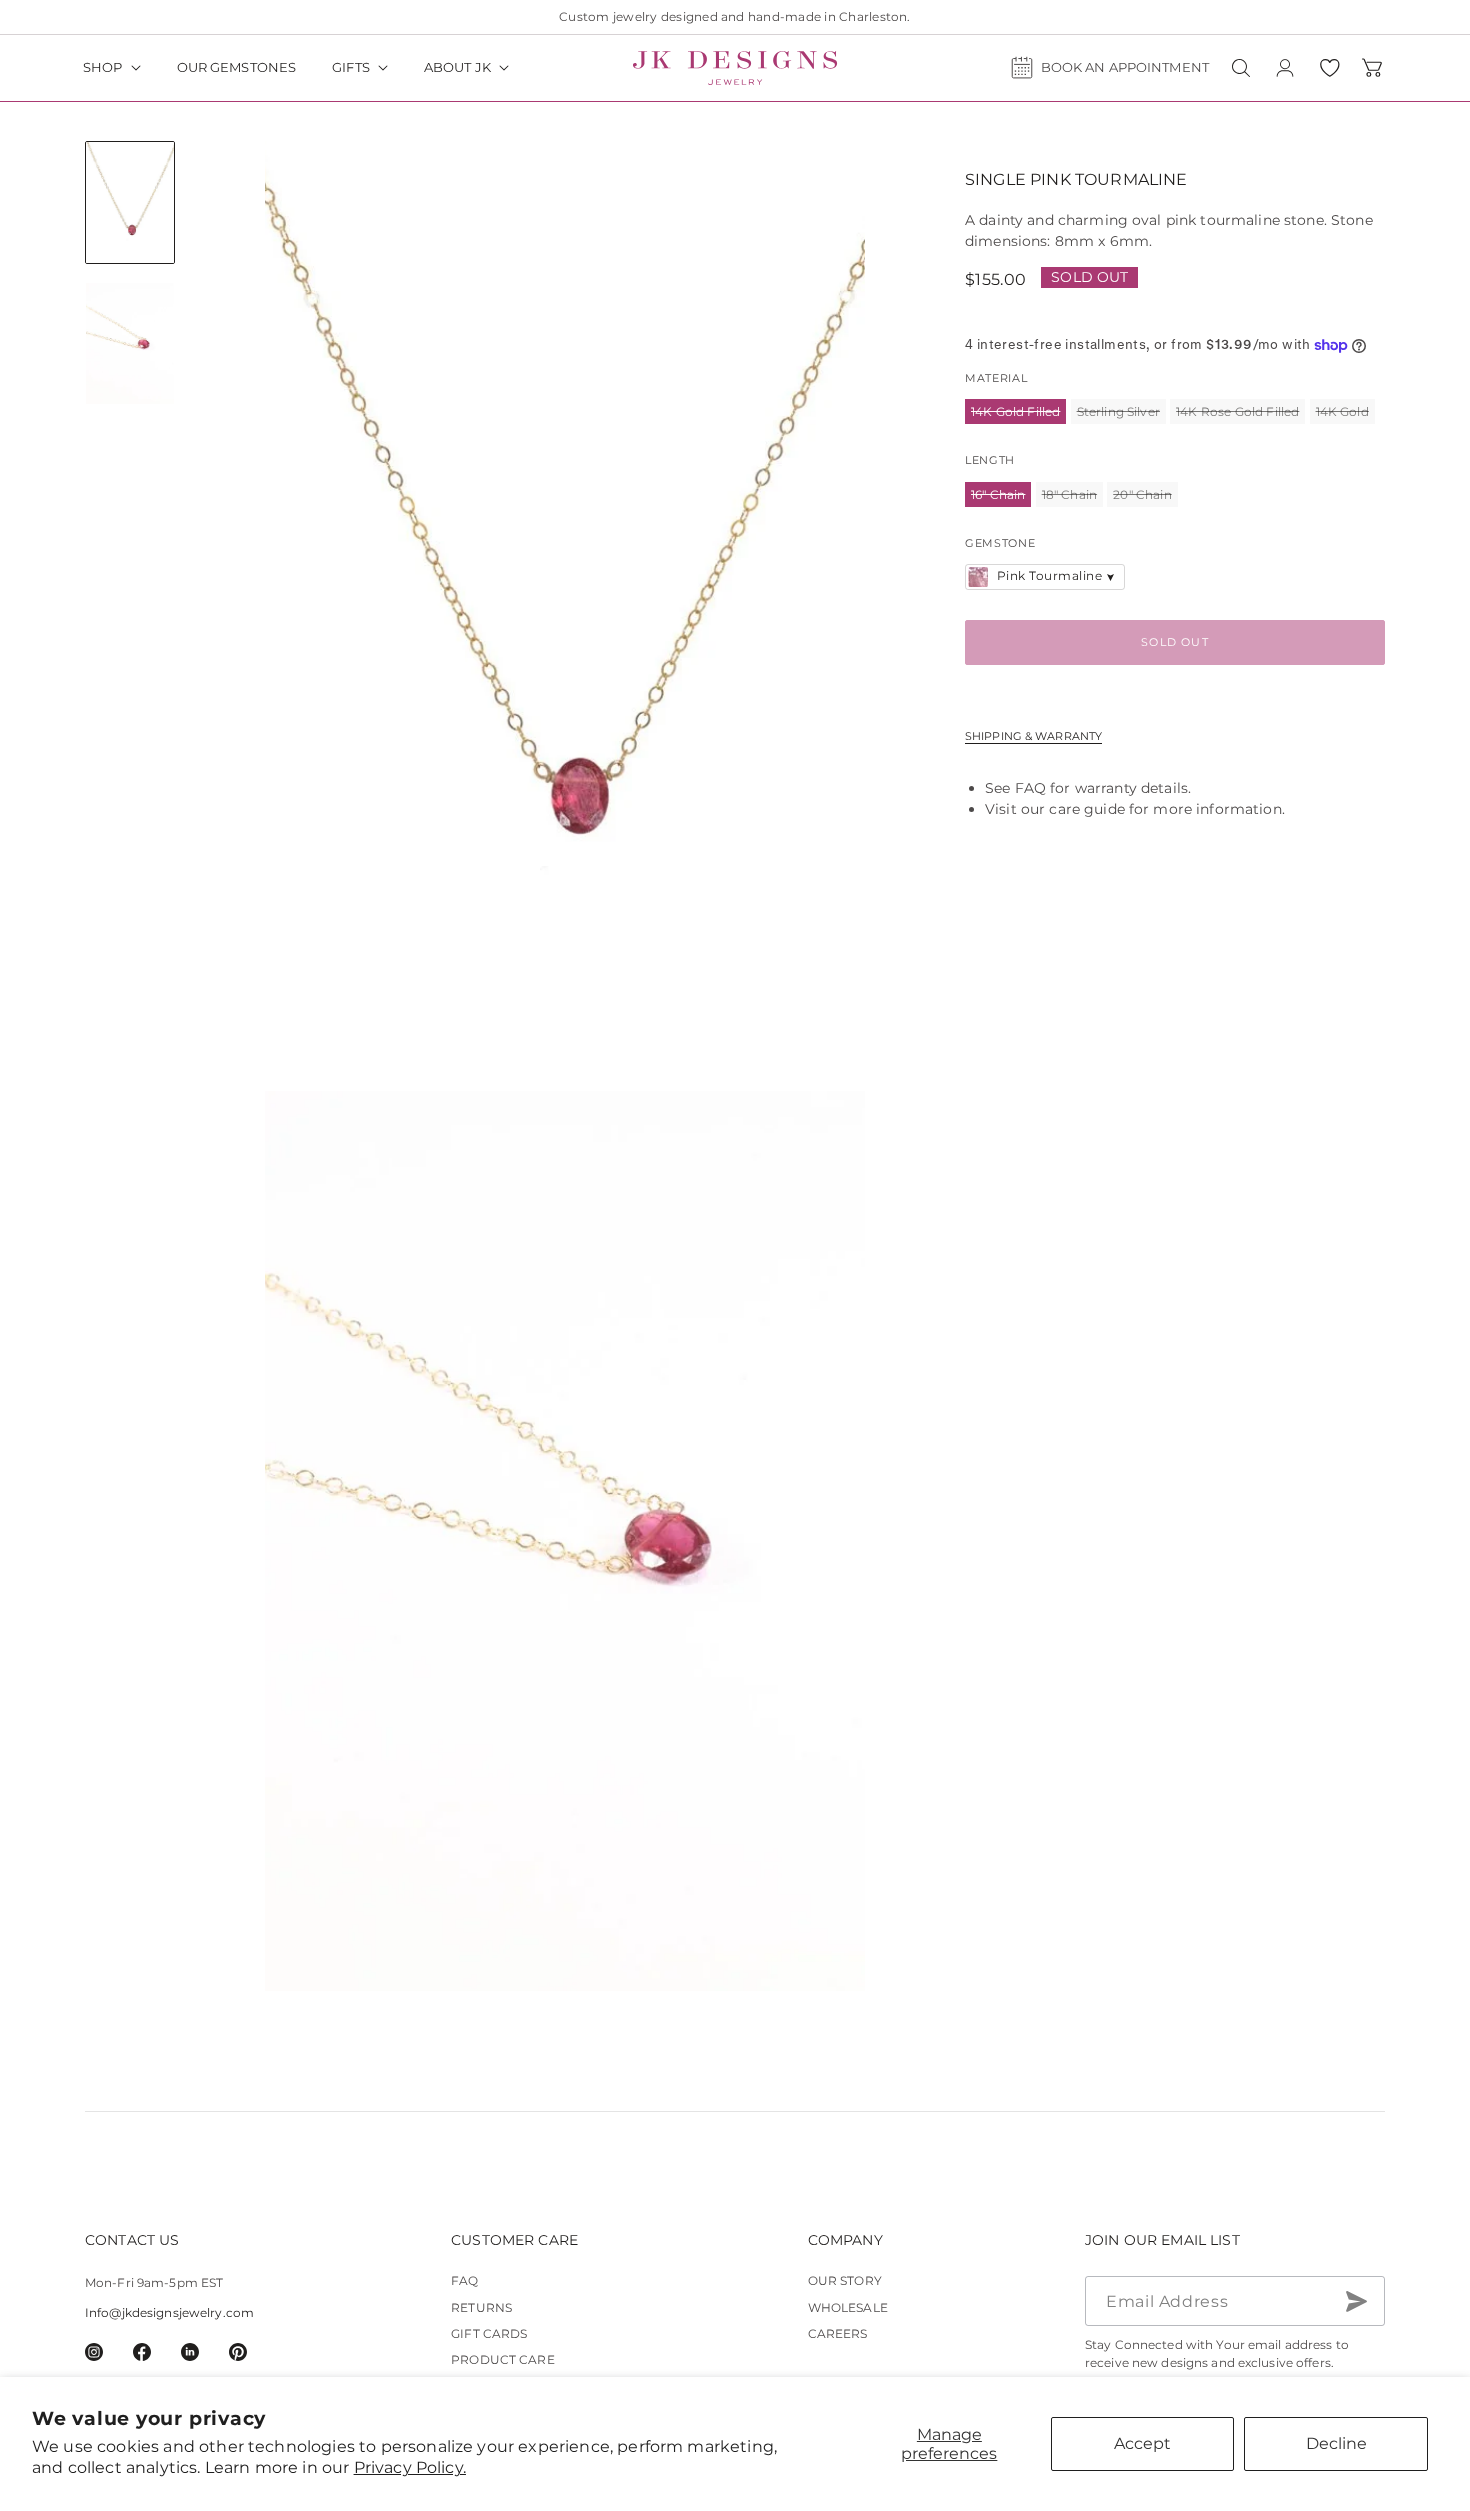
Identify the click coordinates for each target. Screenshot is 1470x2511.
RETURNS (481, 2307)
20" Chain (1145, 496)
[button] (112, 68)
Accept (1142, 2443)
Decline (1336, 2443)
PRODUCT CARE (502, 2360)
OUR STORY (845, 2281)
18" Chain (1072, 496)
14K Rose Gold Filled (1240, 413)
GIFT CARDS (489, 2334)
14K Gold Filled (1018, 413)
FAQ (1030, 788)
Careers (838, 2334)
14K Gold (1345, 413)
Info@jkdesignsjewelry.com (169, 2313)
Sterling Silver (1121, 413)
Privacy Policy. (410, 2467)
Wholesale (848, 2307)
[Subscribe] (1356, 2302)
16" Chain (1001, 496)
